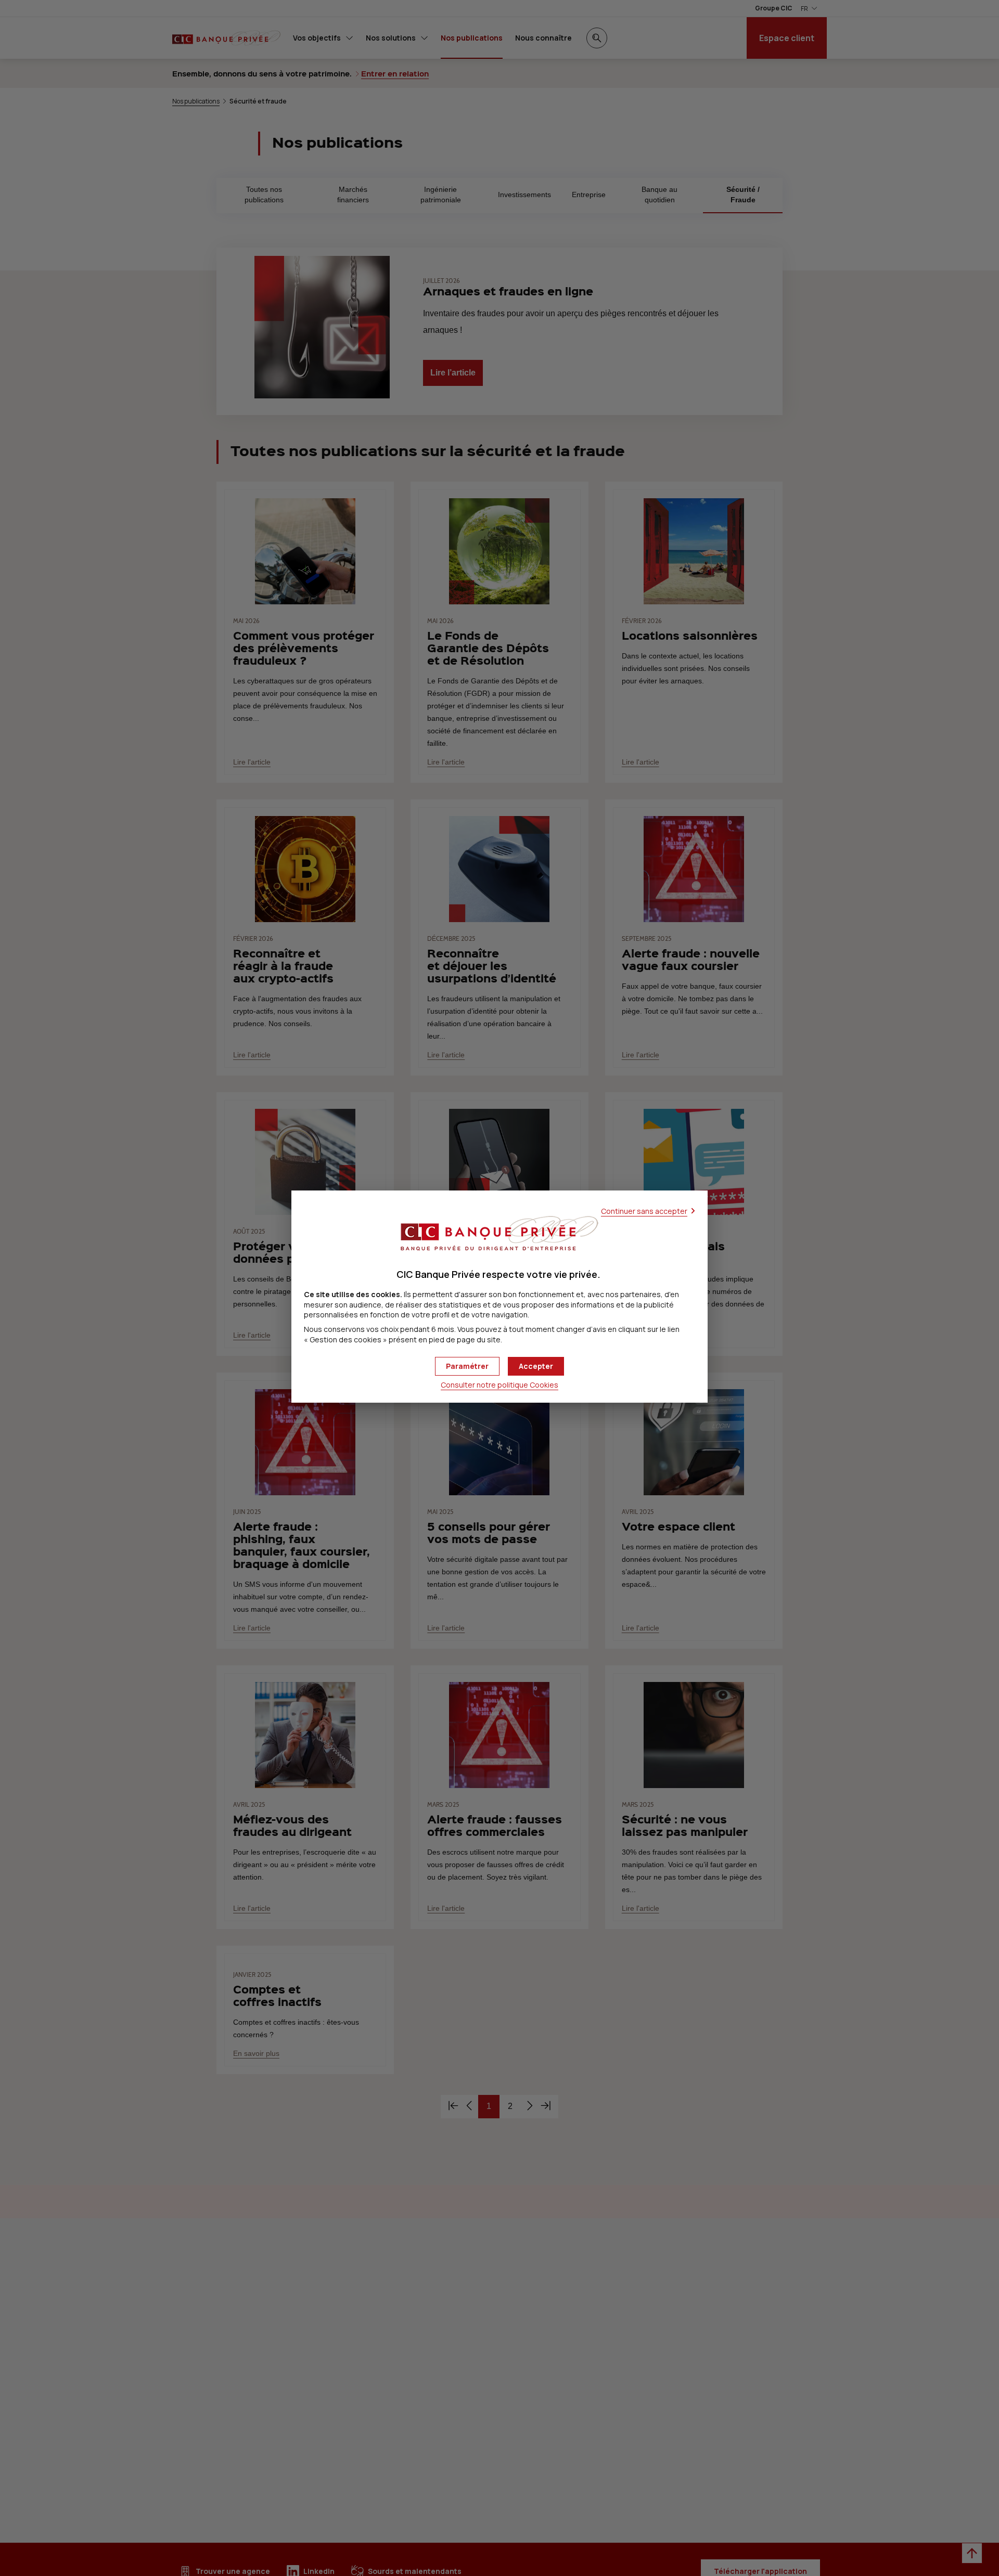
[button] (536, 1366)
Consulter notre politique (499, 1385)
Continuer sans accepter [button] (644, 1211)
